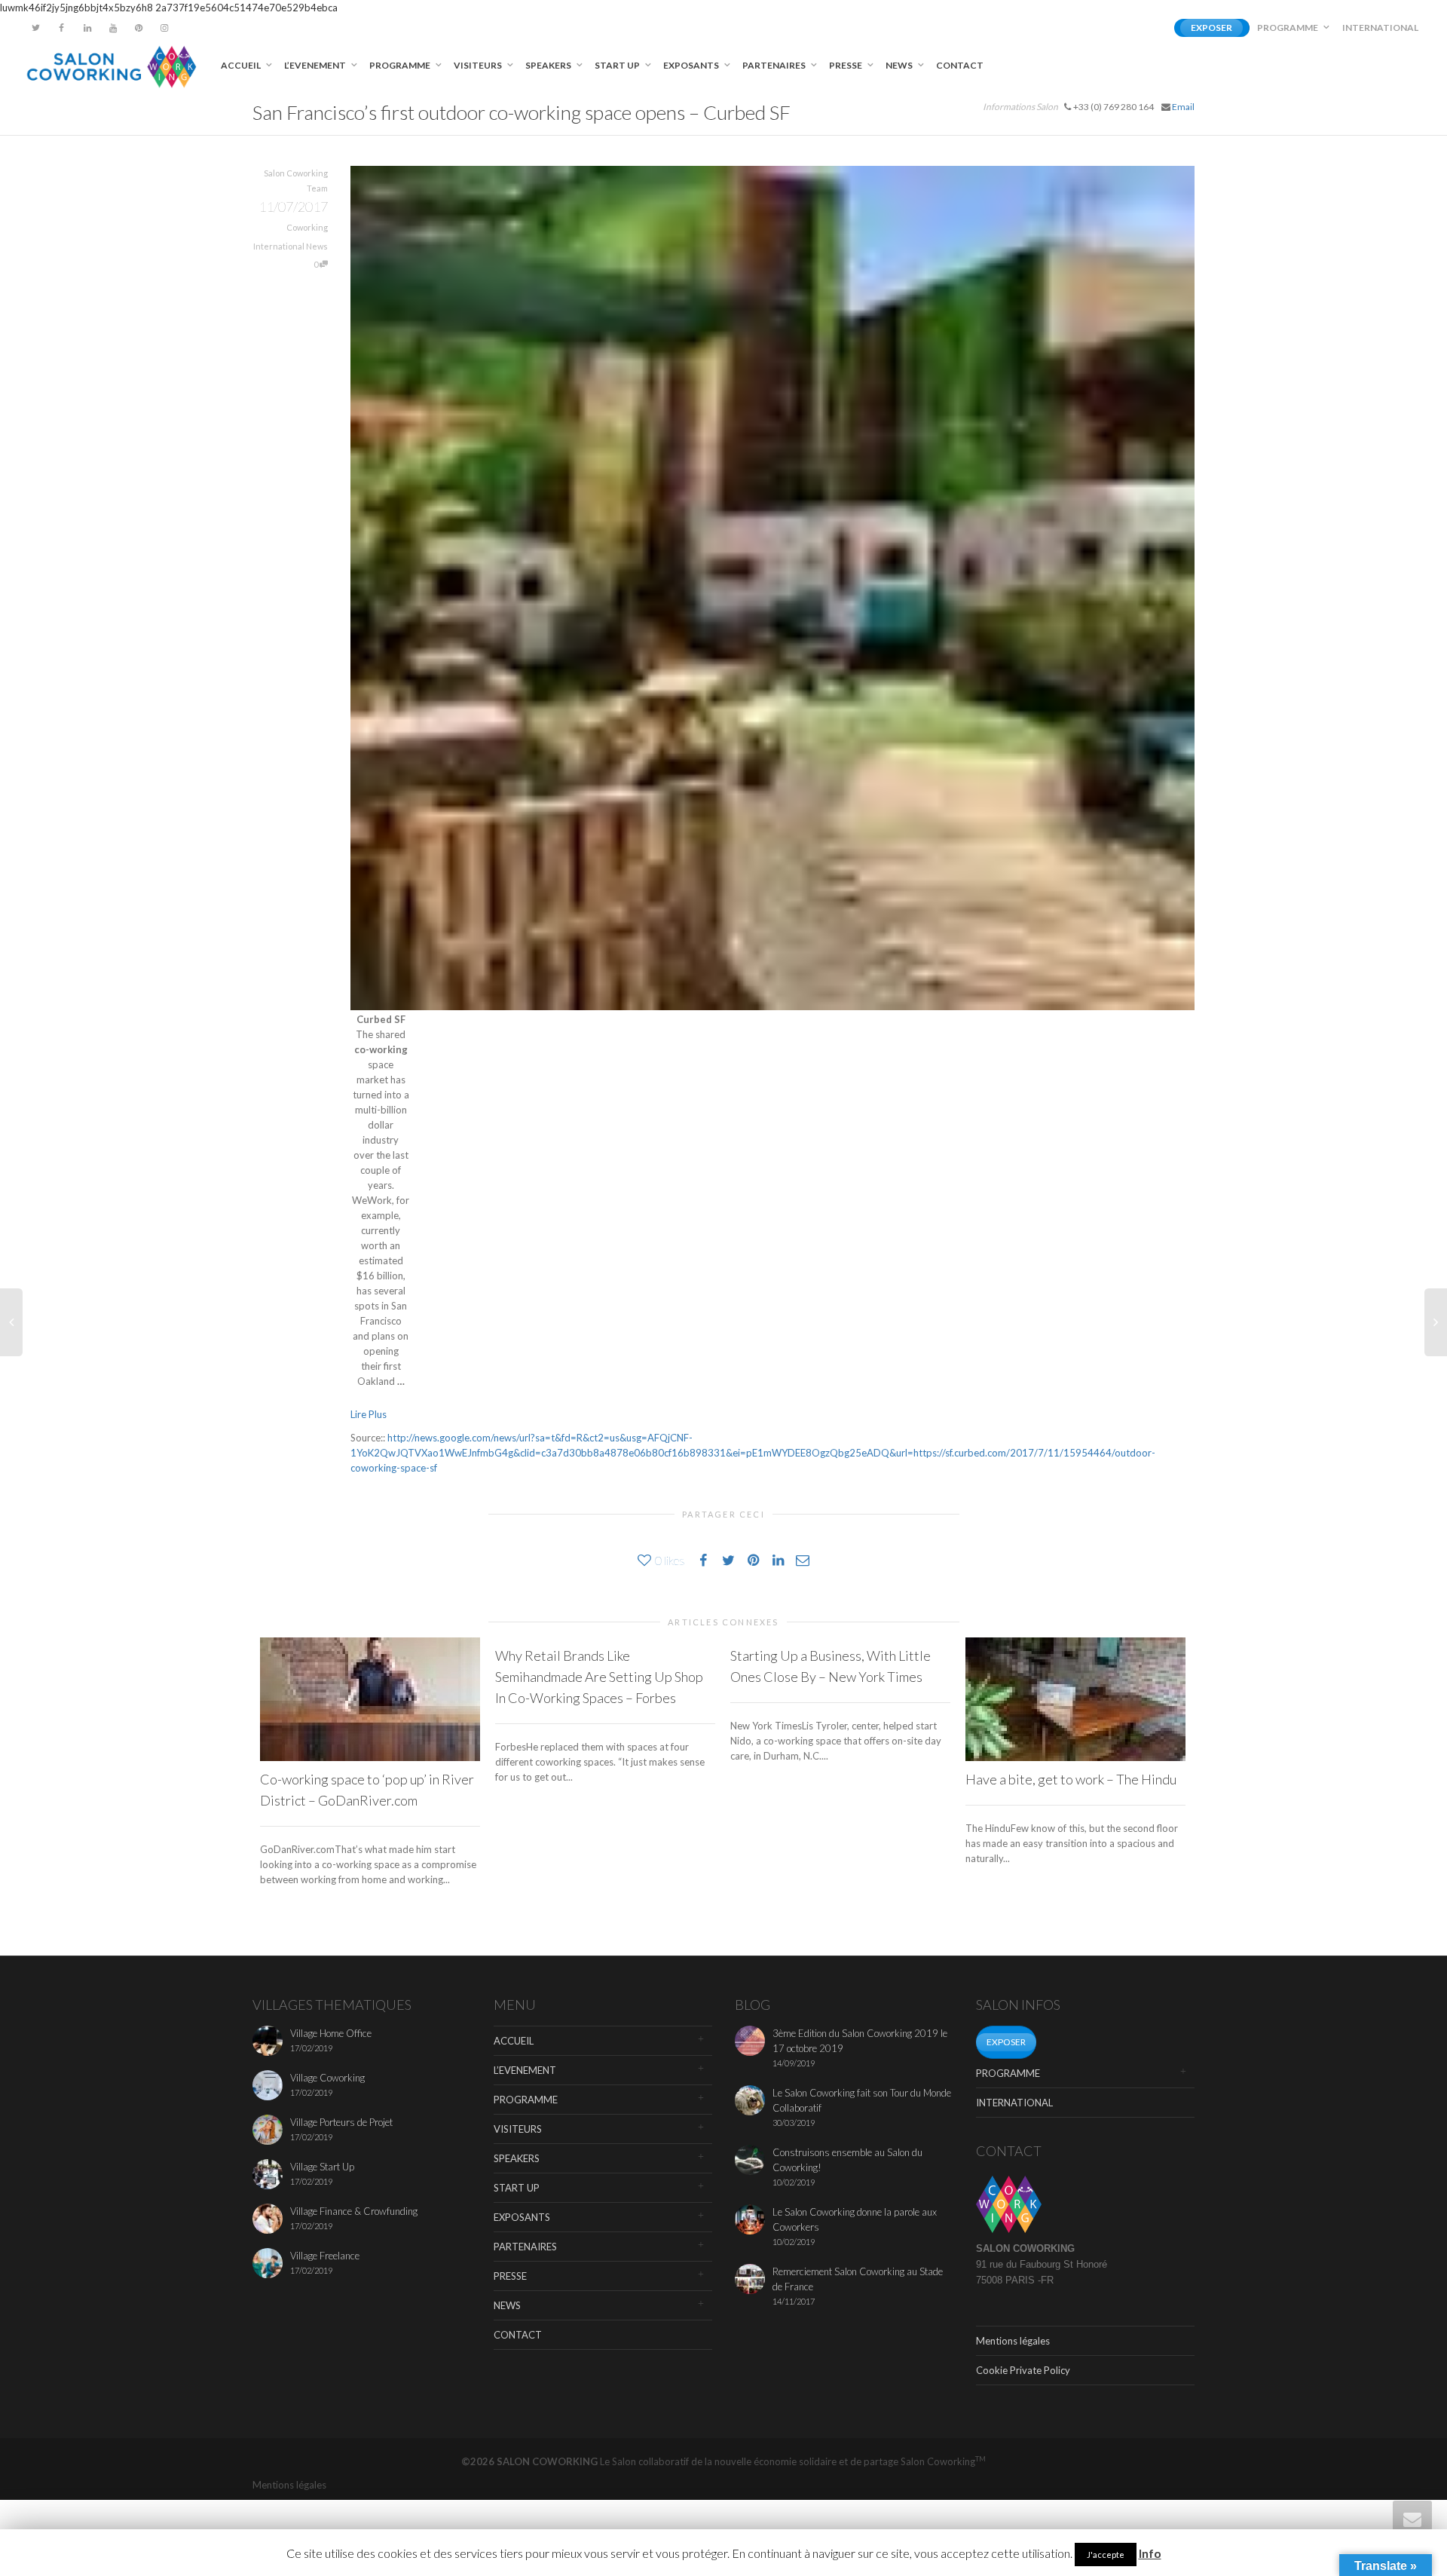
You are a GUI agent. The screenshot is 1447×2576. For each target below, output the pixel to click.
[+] (370, 1699)
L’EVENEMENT (316, 65)
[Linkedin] (87, 28)
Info (1150, 2553)
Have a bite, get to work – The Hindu (1071, 1779)
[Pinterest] (138, 28)
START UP (618, 65)
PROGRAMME (1288, 28)
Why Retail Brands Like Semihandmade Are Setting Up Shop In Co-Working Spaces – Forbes (599, 1677)
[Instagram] (164, 28)
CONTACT (960, 65)
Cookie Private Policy (1023, 2370)
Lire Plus (369, 1414)
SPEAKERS (549, 65)
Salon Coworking (943, 2461)
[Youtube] (113, 28)
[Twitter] (36, 28)
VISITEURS (479, 65)
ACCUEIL (242, 65)
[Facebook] (61, 28)
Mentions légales (1013, 2341)
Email (1183, 107)
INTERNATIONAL (1380, 28)
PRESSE (846, 65)
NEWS (900, 65)
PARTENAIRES (775, 65)
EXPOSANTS (692, 65)
